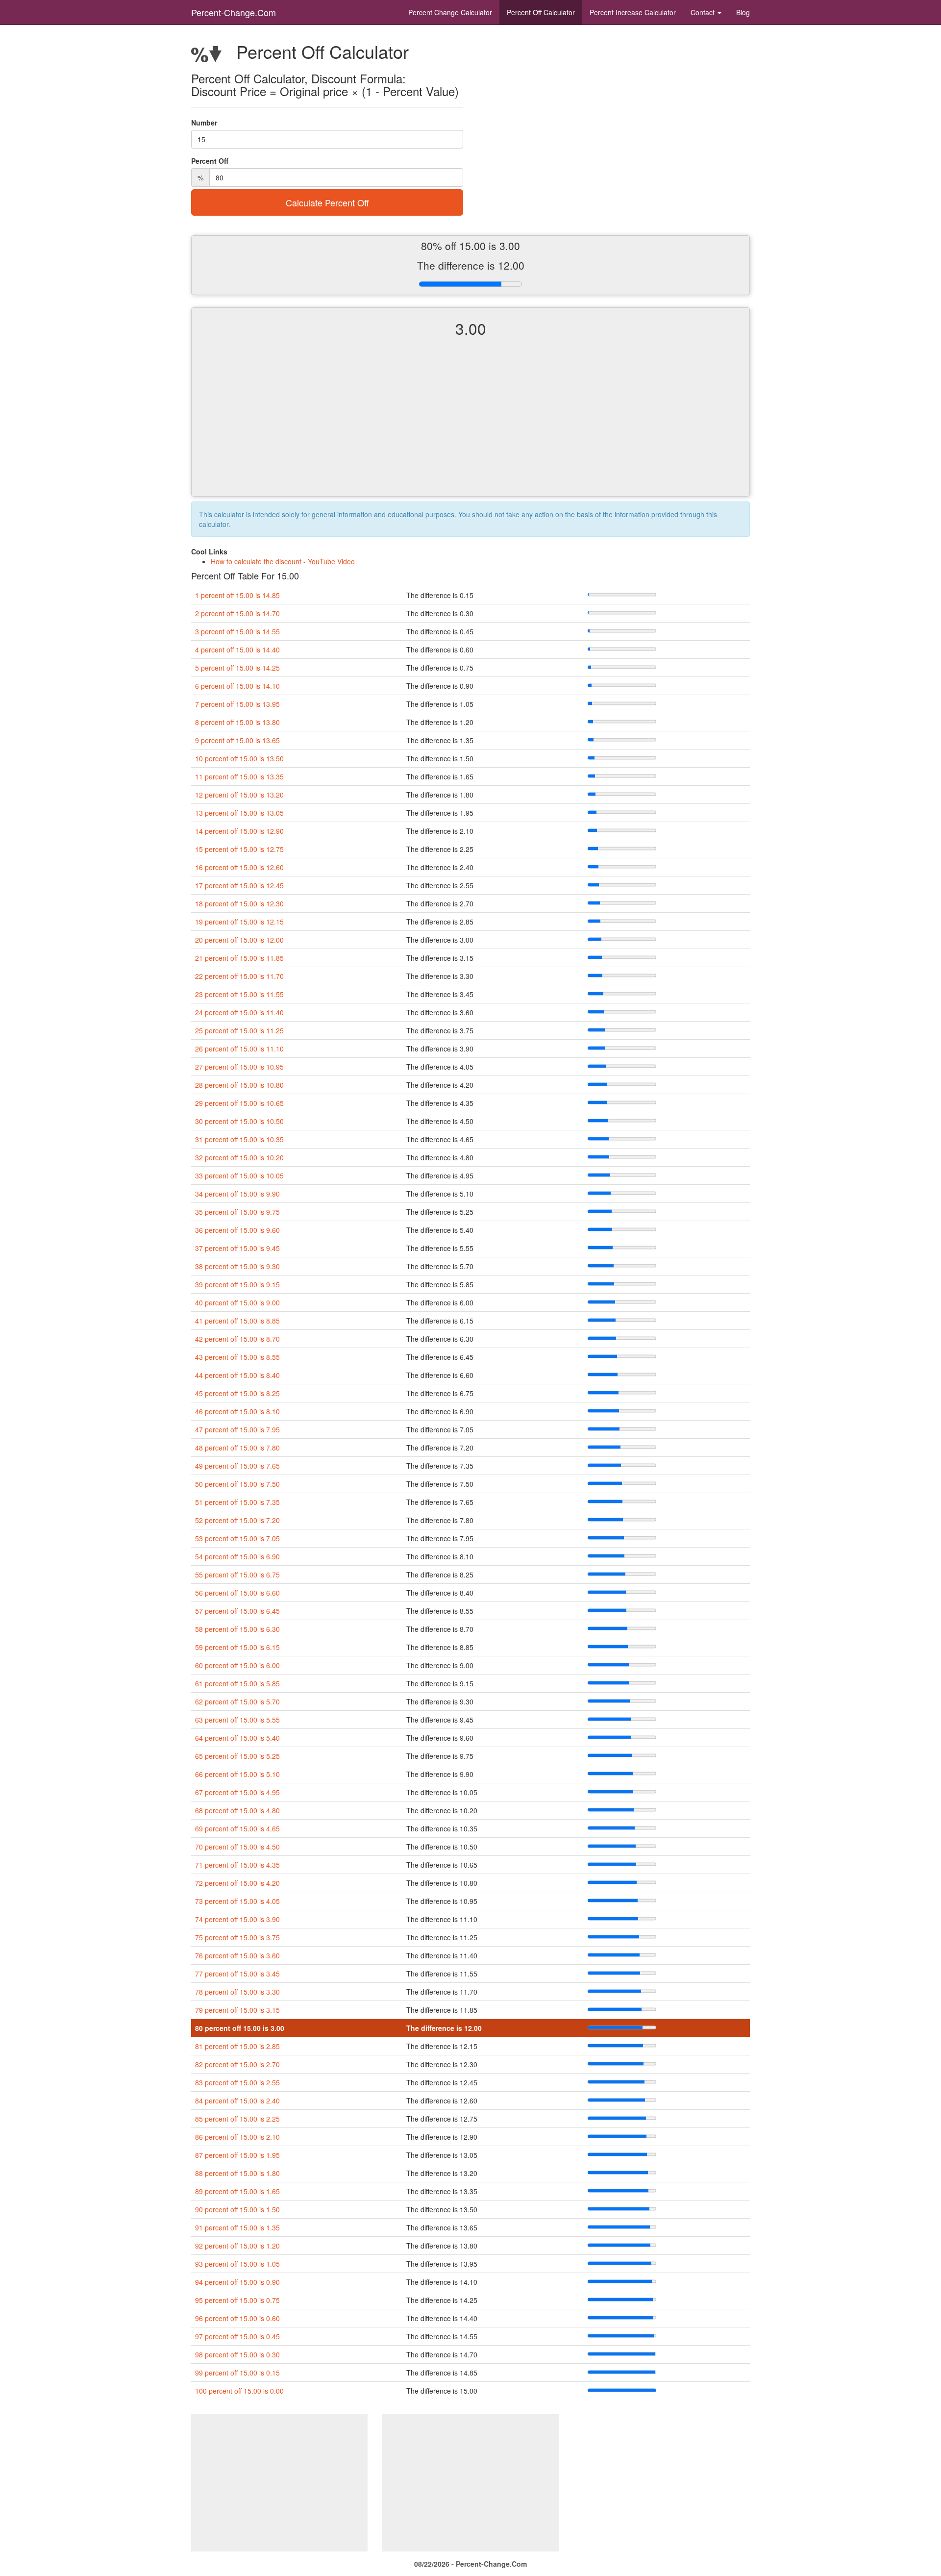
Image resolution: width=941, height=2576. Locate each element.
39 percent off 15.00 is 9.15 (237, 1284)
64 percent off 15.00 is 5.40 (237, 1738)
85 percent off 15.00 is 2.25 (237, 2119)
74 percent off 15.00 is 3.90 (237, 1919)
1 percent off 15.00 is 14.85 (237, 595)
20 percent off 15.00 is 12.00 (239, 940)
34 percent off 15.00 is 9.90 (237, 1194)
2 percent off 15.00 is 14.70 (237, 613)
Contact (704, 12)
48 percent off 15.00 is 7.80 (237, 1448)
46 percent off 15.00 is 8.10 (237, 1411)
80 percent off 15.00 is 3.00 (240, 2028)
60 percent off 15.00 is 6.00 (237, 1665)
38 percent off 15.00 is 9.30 (237, 1266)
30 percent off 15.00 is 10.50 (239, 1121)
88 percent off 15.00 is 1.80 (237, 2173)
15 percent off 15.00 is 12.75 (239, 849)
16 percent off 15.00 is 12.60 (239, 867)
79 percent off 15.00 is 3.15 (237, 2010)
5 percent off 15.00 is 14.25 (237, 668)
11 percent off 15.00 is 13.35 (239, 776)
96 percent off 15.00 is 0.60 (237, 2318)
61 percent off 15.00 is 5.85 (237, 1683)
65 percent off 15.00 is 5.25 (237, 1756)
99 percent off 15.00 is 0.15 (237, 2373)
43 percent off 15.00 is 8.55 (237, 1357)
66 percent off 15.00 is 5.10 (237, 1774)
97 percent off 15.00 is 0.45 (237, 2336)
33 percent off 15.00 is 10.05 (239, 1175)
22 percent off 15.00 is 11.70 (239, 976)
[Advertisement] (470, 425)
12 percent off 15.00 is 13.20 (239, 795)
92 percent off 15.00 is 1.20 (237, 2246)
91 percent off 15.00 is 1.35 (237, 2227)
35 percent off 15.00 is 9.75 (237, 1212)
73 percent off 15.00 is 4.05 (237, 1901)
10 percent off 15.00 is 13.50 (239, 758)
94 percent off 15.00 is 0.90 (237, 2282)
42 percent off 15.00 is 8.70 (237, 1339)
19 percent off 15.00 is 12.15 (239, 922)
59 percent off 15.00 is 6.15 (237, 1647)
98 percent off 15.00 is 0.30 (237, 2354)
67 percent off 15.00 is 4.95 (237, 1792)
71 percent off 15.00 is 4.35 (237, 1865)
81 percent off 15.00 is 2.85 (237, 2046)
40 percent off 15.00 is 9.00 (237, 1302)
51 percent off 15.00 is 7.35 (237, 1502)
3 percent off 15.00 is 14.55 (237, 631)
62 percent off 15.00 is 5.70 (237, 1701)
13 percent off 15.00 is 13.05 (239, 813)
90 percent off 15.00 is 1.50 (237, 2209)
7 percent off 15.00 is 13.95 (237, 704)
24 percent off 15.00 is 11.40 (239, 1012)
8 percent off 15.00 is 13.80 (237, 722)
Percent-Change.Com (234, 12)
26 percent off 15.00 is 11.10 (239, 1049)
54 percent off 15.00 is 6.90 (237, 1556)
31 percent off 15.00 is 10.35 (239, 1139)
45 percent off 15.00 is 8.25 (237, 1393)
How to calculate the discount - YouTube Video (283, 561)
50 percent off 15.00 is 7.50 (237, 1484)
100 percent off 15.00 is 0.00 (239, 2391)
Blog (743, 12)
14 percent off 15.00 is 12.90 (239, 831)
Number (204, 123)
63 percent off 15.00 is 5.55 (237, 1720)
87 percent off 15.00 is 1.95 (237, 2155)
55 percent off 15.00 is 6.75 (237, 1575)
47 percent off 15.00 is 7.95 (237, 1429)
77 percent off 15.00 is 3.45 (237, 1974)
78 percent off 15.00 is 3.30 (237, 1992)
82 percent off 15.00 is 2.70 (237, 2064)
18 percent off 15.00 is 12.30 (239, 903)
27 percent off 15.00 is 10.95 (239, 1067)
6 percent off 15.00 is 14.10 (237, 686)
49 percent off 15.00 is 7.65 (237, 1466)
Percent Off (541, 12)
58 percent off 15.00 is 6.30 (237, 1629)
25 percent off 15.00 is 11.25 (239, 1030)
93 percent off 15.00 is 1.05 (237, 2264)
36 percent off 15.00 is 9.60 (237, 1230)
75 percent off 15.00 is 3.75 (237, 1937)
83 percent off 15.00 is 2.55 (237, 2082)
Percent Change (450, 12)
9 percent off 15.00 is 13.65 (237, 740)
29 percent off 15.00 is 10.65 (239, 1103)
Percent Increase (633, 12)
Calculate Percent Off (327, 202)
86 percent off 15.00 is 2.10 (237, 2137)
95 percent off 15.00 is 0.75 (237, 2300)
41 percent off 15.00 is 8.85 (237, 1321)
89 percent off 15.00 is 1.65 (237, 2191)
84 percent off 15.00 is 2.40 (237, 2101)
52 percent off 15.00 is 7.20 (237, 1520)
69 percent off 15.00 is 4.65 (237, 1828)
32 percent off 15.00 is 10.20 (239, 1157)
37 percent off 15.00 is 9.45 (237, 1248)
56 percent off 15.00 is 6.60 (237, 1593)
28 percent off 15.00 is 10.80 (239, 1085)
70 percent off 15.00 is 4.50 (237, 1847)
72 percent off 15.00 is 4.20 (237, 1883)
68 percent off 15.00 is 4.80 (237, 1810)
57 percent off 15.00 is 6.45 (237, 1611)
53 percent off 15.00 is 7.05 (237, 1538)
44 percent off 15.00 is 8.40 (237, 1375)
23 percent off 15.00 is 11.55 (239, 994)
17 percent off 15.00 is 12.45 (239, 885)
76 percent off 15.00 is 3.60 (237, 1955)
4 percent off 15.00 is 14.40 (237, 650)
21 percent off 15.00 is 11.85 (239, 958)
